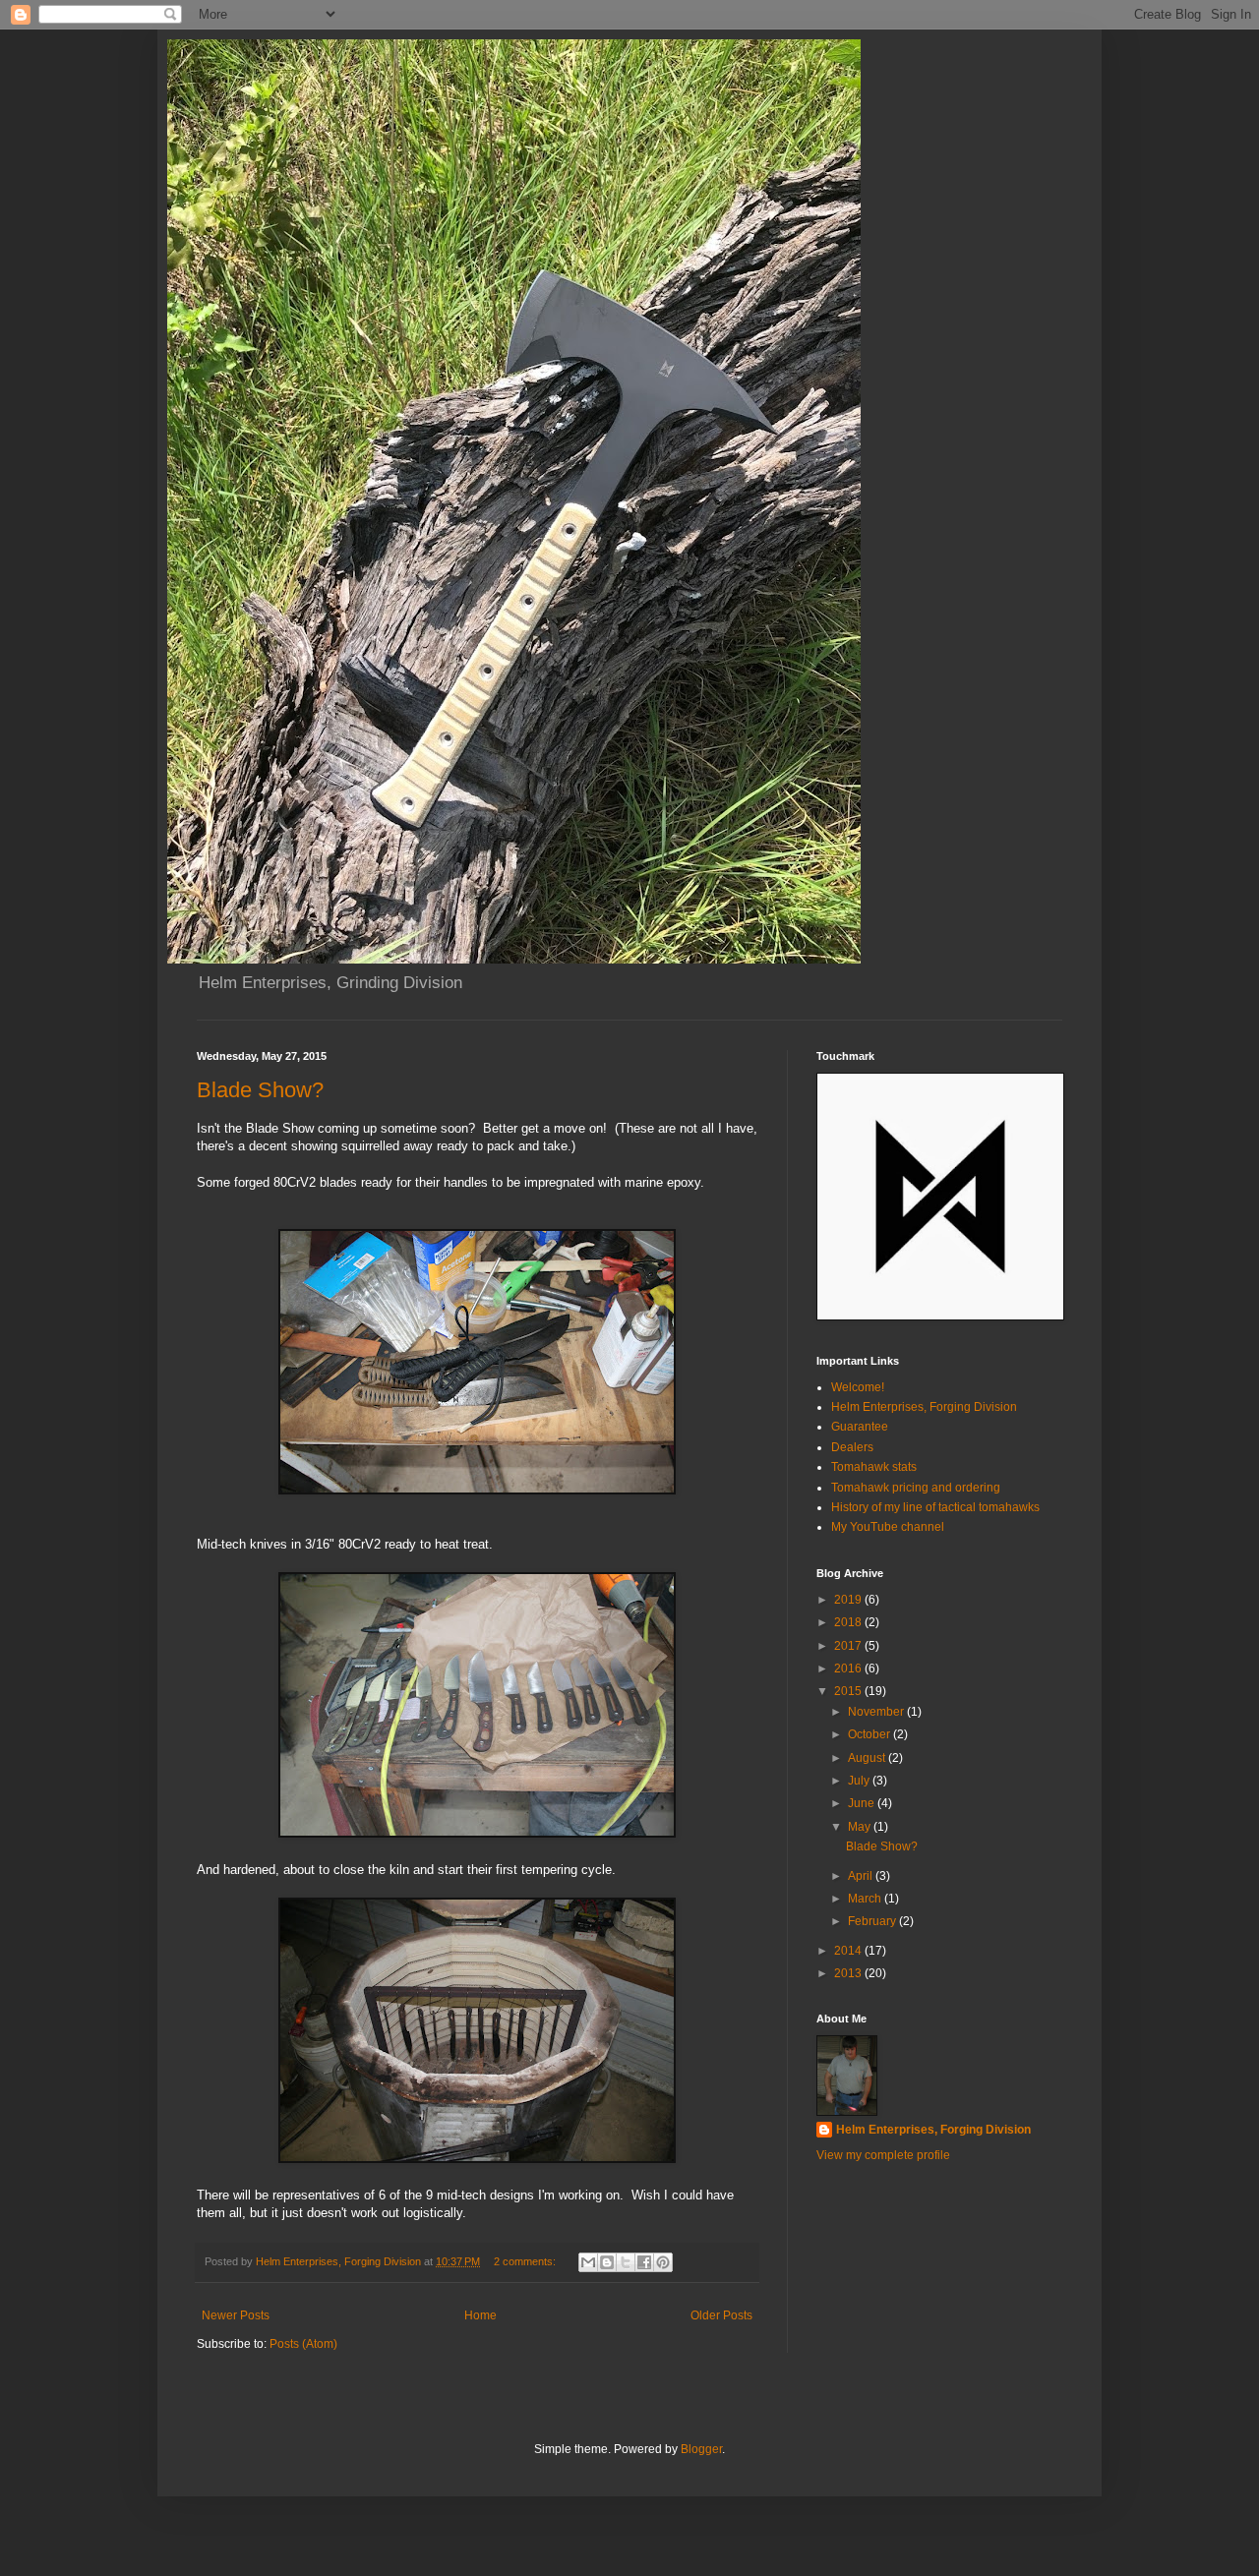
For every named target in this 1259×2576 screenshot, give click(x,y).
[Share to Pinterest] (663, 2262)
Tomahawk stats (874, 1467)
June (863, 1803)
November (877, 1712)
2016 (849, 1669)
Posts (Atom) (303, 2344)
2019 (849, 1600)
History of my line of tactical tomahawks (935, 1507)
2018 (849, 1622)
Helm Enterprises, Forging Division (924, 1407)
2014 (849, 1951)
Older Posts (721, 2315)
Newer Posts (236, 2315)
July (860, 1781)
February (873, 1921)
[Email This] (588, 2262)
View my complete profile (883, 2155)
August (868, 1758)
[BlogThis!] (607, 2262)
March (866, 1899)
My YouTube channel (888, 1527)
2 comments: (526, 2261)
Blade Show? (260, 1090)
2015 (849, 1691)
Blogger (701, 2449)
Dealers (852, 1447)
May (861, 1827)
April (862, 1876)
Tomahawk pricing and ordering (916, 1488)
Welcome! (858, 1387)
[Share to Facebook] (644, 2262)
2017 (849, 1646)
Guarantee (860, 1427)
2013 (849, 1973)
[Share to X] (626, 2262)
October (870, 1734)
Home (480, 2315)
